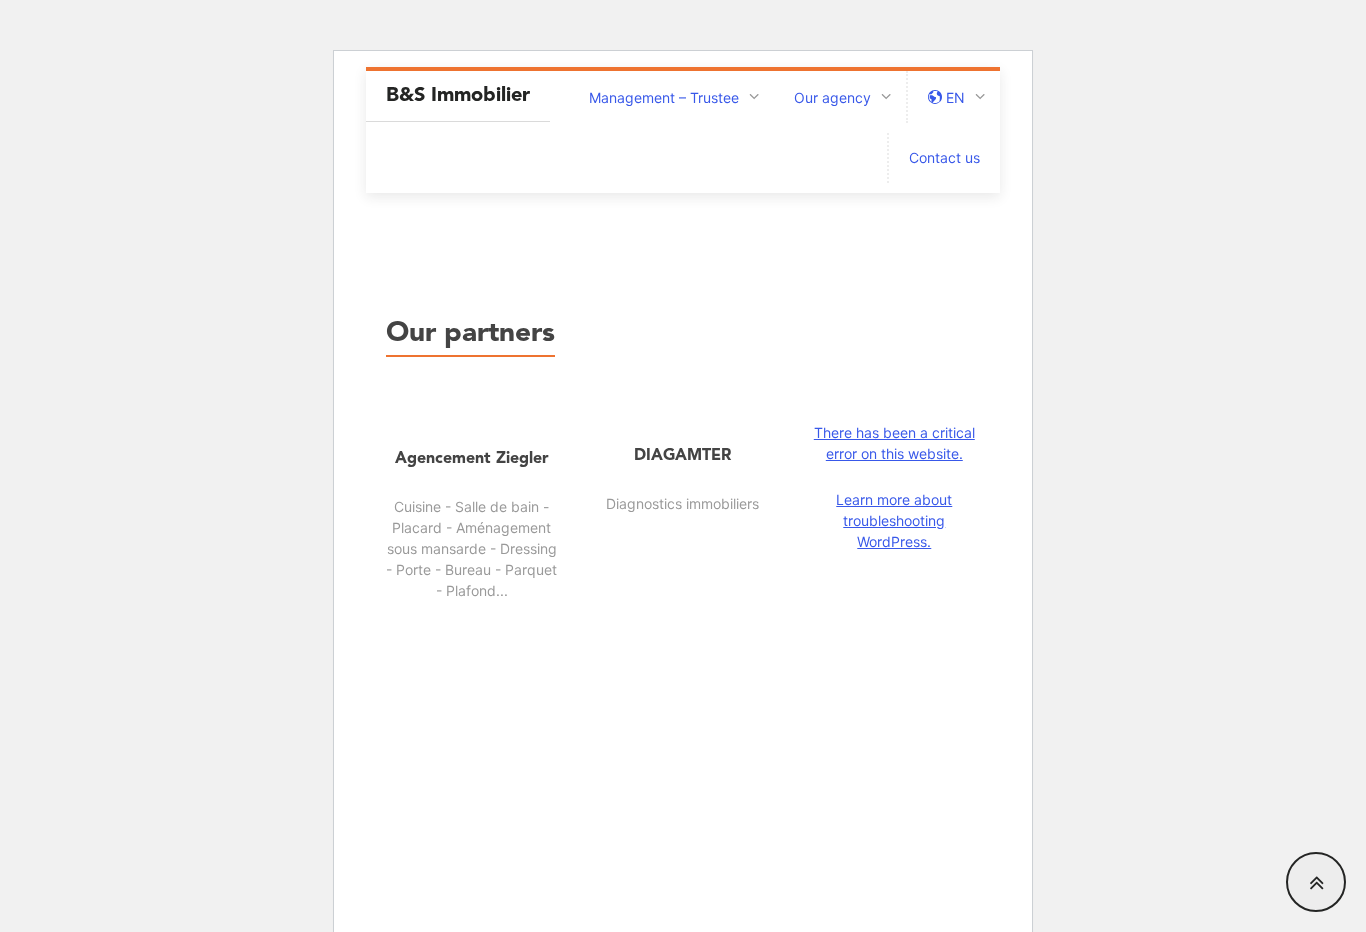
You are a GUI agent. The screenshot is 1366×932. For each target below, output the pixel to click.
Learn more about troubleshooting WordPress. (894, 520)
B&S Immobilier (458, 96)
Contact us (944, 157)
